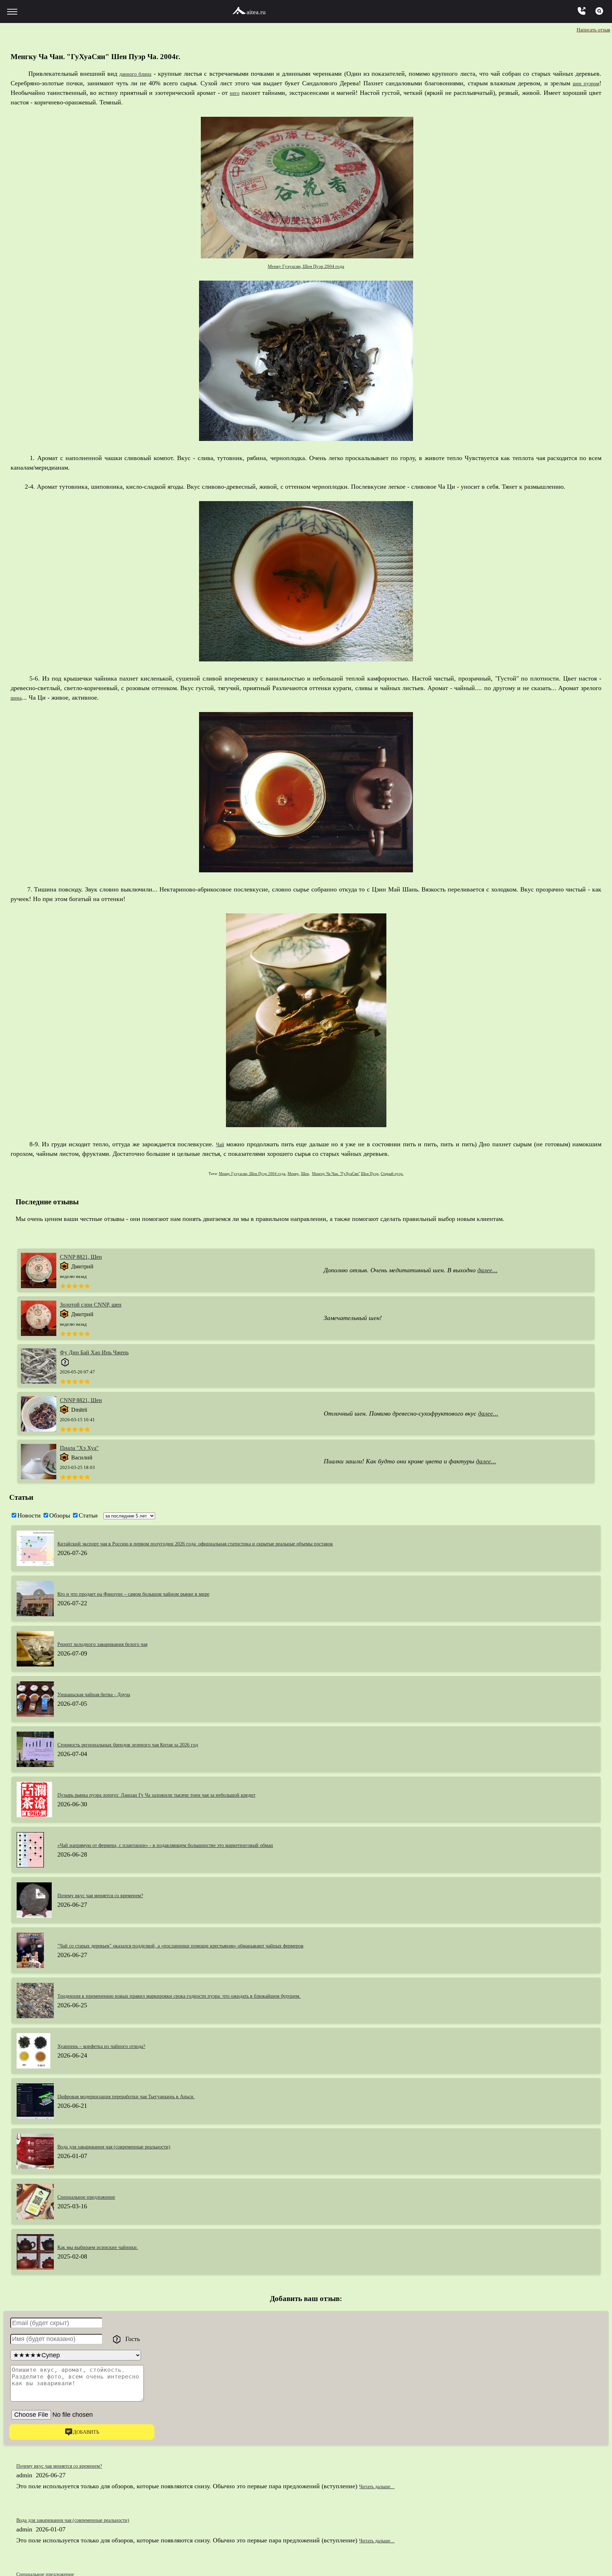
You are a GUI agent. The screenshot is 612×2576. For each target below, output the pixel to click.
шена (18, 698)
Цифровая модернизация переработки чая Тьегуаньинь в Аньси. (145, 2096)
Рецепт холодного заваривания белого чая (115, 1644)
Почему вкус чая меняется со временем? (113, 1895)
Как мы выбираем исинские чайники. (109, 2247)
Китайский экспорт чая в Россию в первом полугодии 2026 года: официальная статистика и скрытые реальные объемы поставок (234, 1543)
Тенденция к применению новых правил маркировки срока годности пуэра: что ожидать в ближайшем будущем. (212, 1996)
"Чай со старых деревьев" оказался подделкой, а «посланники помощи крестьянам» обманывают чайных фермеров (216, 1945)
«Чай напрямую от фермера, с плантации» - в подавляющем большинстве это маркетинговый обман (195, 1845)
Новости (29, 1515)
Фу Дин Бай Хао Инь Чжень (94, 1352)
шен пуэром (583, 83)
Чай (220, 1144)
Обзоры (60, 1515)
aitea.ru (256, 12)
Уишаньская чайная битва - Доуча (104, 1694)
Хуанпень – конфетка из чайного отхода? (114, 2046)
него (235, 93)
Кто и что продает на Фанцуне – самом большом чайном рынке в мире (154, 1594)
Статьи (88, 1515)
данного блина (137, 74)
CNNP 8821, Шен (81, 1257)
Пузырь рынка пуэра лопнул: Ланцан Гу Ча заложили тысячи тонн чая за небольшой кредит (184, 1795)
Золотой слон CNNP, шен (91, 1305)
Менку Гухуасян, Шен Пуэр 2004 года (306, 266)
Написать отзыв (588, 29)
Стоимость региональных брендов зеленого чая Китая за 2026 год (147, 1744)
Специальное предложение (94, 2197)
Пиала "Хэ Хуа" (79, 1448)
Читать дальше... (382, 2487)
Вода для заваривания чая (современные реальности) (130, 2146)
